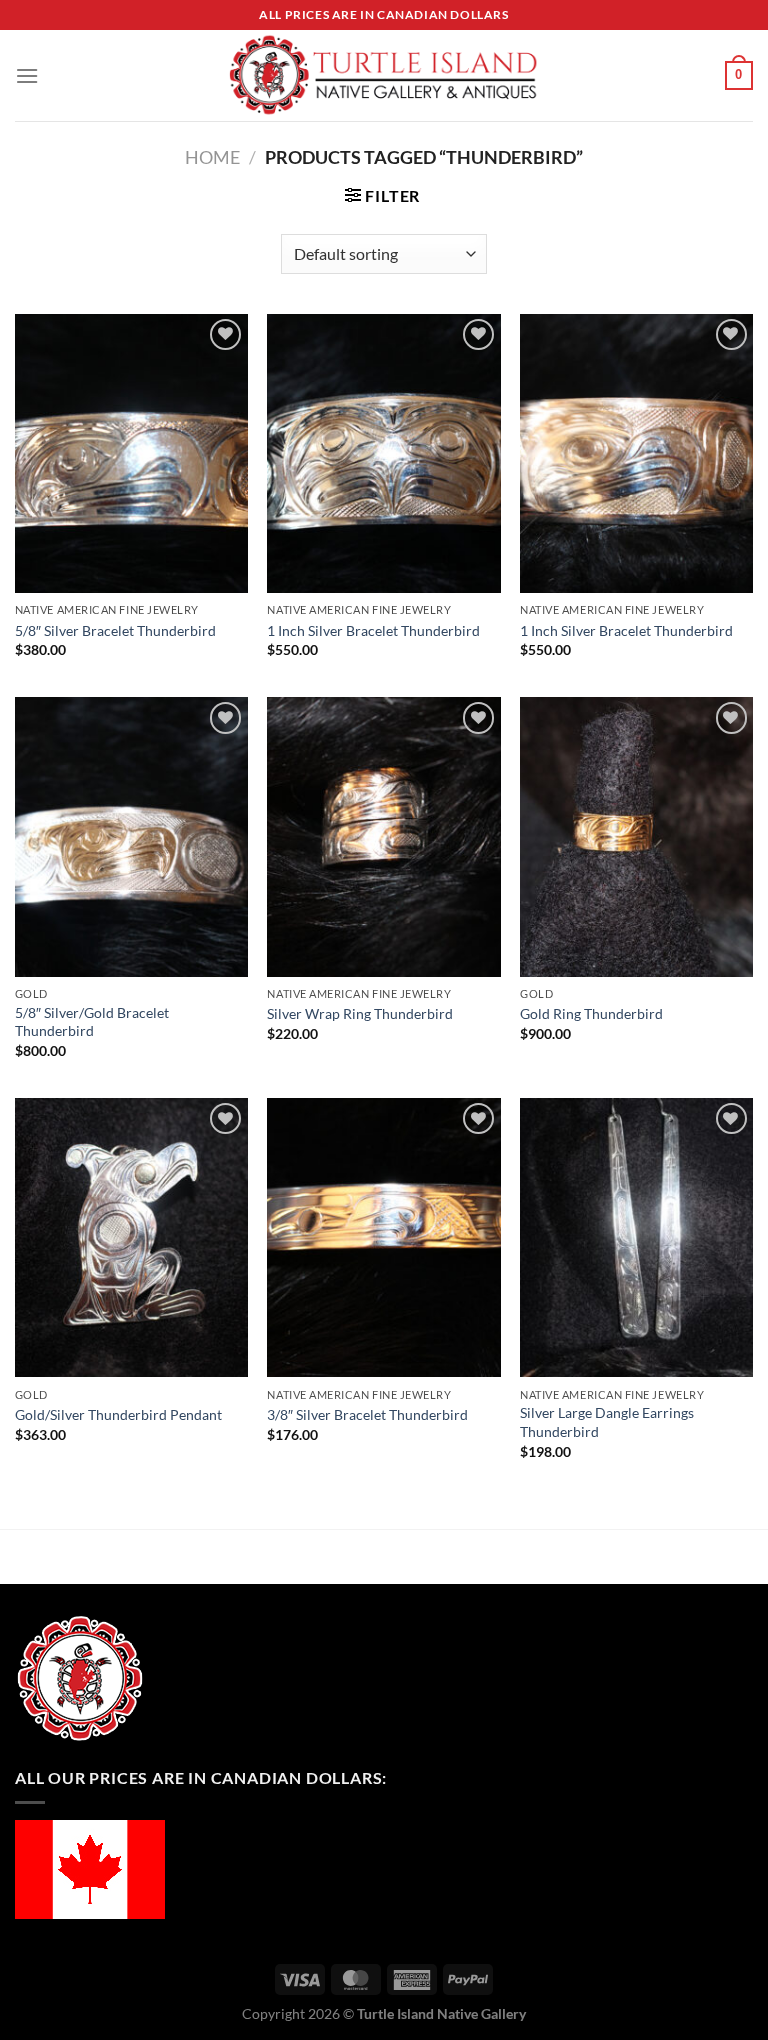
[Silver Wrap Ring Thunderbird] (383, 836)
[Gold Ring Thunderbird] (636, 836)
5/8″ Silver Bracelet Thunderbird (115, 630)
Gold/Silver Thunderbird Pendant (118, 1414)
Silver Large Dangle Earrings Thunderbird (607, 1422)
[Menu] (27, 75)
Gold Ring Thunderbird (591, 1013)
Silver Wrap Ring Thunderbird (360, 1013)
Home (212, 157)
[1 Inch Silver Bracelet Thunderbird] (383, 453)
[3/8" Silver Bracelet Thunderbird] (383, 1237)
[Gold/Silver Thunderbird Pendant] (131, 1237)
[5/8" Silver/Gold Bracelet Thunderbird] (131, 836)
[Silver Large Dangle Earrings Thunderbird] (636, 1237)
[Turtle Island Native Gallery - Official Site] (384, 76)
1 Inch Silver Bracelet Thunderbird (373, 630)
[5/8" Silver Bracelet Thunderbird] (131, 453)
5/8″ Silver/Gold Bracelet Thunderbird (92, 1022)
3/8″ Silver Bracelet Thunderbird (367, 1414)
